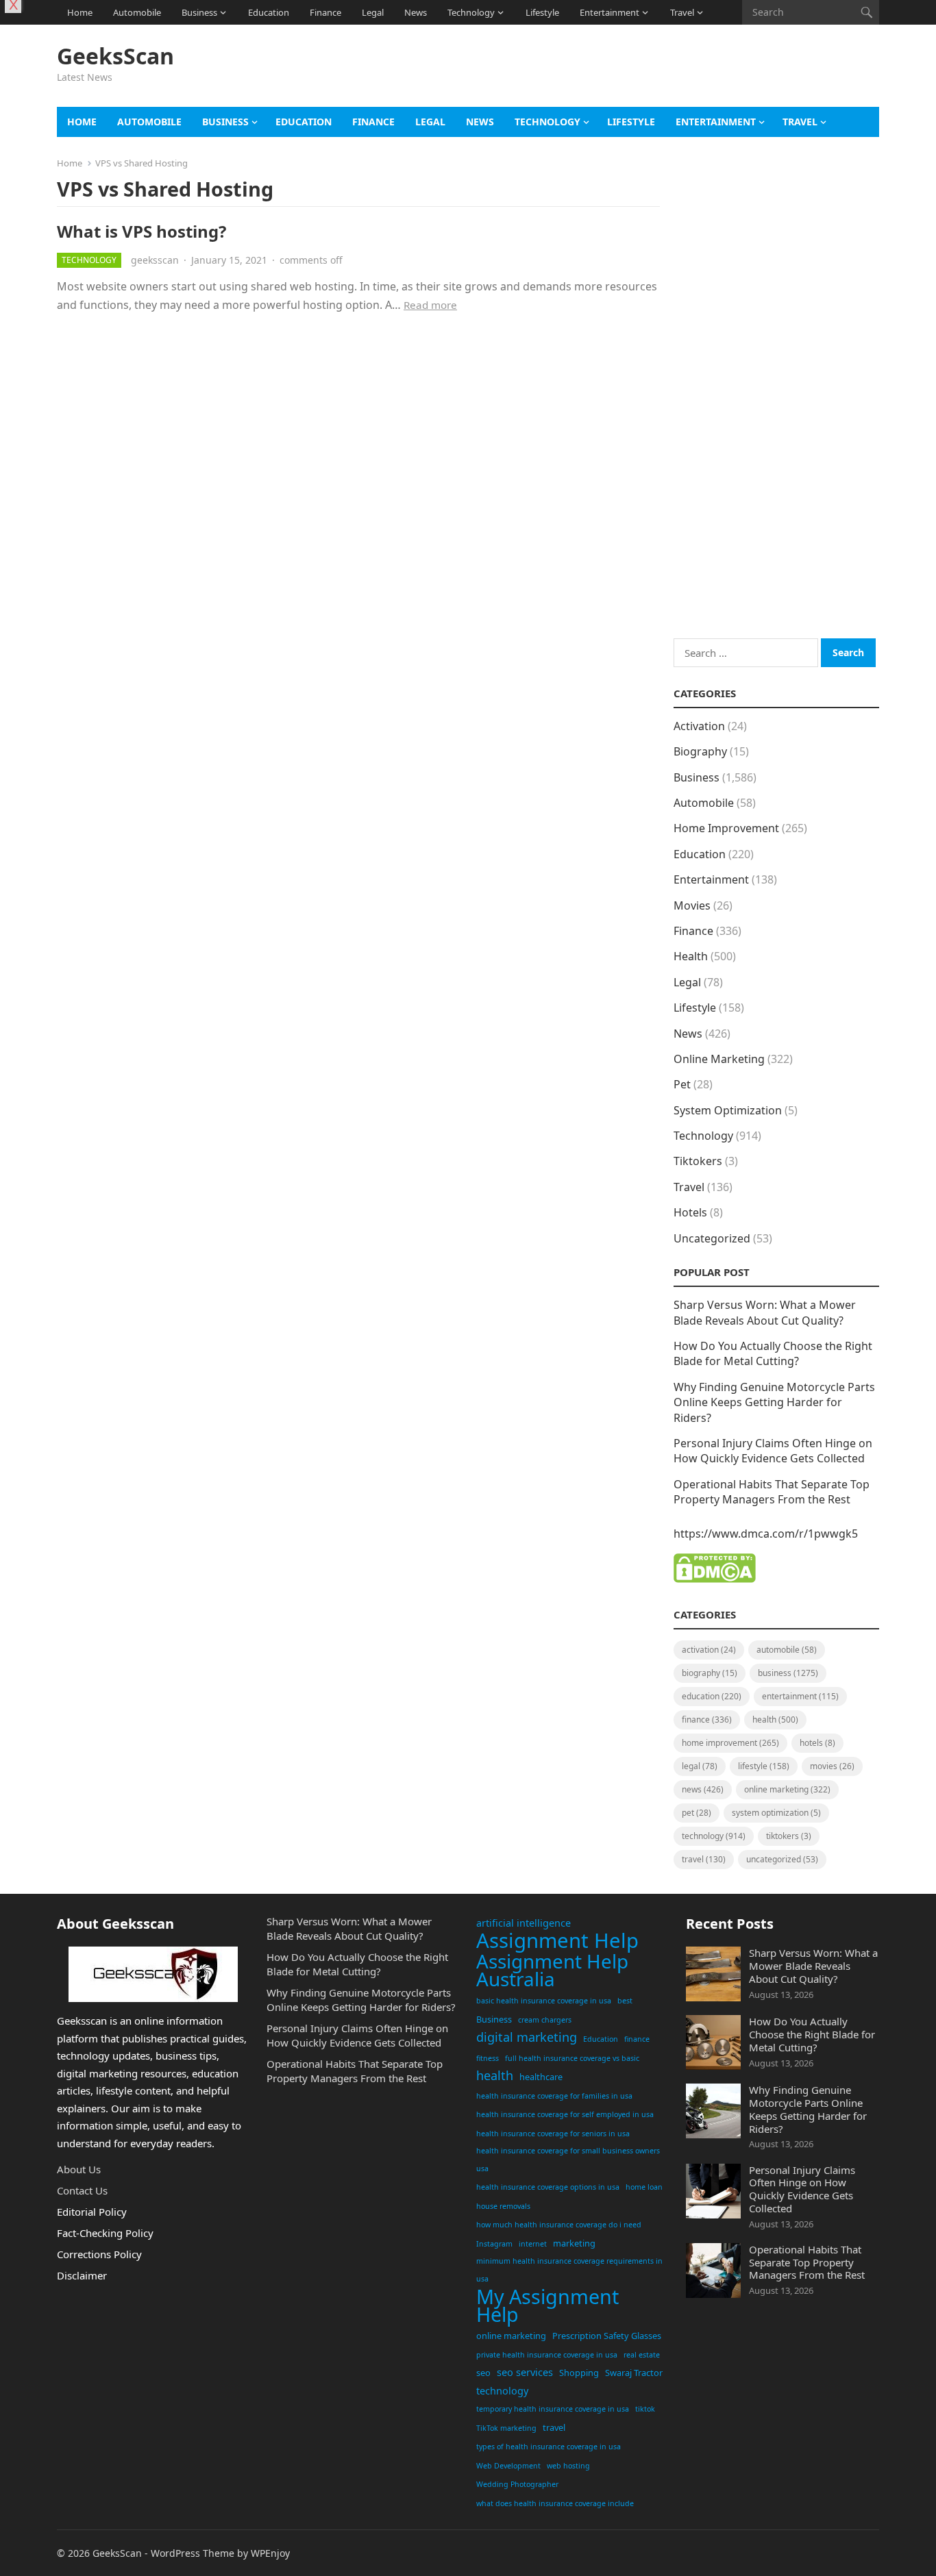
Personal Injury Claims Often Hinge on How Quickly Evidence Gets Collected (773, 1451)
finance (637, 2039)
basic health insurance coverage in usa (544, 2001)
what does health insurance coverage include (555, 2503)
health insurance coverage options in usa (548, 2187)
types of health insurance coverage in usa (549, 2447)
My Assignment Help (547, 2305)
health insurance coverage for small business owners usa (568, 2160)
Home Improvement (726, 828)
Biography (700, 751)
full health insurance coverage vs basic (572, 2058)
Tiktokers (698, 1161)
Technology (471, 12)
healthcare (541, 2077)
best (625, 2001)
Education (269, 12)
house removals (503, 2206)
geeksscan (155, 260)
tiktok (645, 2409)
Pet (682, 1084)
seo (483, 2373)
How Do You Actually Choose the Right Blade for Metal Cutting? (773, 1353)
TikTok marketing (506, 2428)
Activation (699, 726)
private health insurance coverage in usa (547, 2355)
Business (199, 12)
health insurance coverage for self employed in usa (565, 2114)
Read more (430, 305)
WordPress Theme (193, 2553)
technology (502, 2391)
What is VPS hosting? (141, 231)
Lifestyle (542, 12)
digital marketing (527, 2037)
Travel (682, 12)
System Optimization (728, 1110)
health (495, 2075)
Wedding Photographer (517, 2484)
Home (80, 12)
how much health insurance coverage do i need (559, 2225)
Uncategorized (712, 1238)
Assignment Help (557, 1941)
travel (554, 2427)
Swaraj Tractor (634, 2373)
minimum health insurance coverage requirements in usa (569, 2270)
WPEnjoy (270, 2553)
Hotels (690, 1212)
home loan (644, 2187)
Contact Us (82, 2190)
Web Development (508, 2466)
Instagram (494, 2244)
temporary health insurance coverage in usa (553, 2409)
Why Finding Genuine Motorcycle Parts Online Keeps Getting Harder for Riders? (774, 1402)
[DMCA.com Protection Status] (715, 1579)
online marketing (511, 2336)
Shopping (579, 2373)
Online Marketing (719, 1059)
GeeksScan (115, 56)
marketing (574, 2243)
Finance (325, 12)
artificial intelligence (524, 1923)
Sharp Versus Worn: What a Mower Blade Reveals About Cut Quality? (765, 1312)
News (416, 12)
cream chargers (545, 2020)
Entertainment (609, 12)
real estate (642, 2355)
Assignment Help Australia (552, 1970)
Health (691, 956)
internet (533, 2244)
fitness (488, 2058)
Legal (373, 12)
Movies (692, 905)
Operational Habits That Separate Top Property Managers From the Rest (772, 1492)
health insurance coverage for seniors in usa (553, 2134)
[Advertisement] (630, 72)
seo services (525, 2372)
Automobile (137, 12)
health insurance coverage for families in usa (554, 2096)
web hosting (568, 2466)
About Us (79, 2169)
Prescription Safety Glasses (607, 2336)
